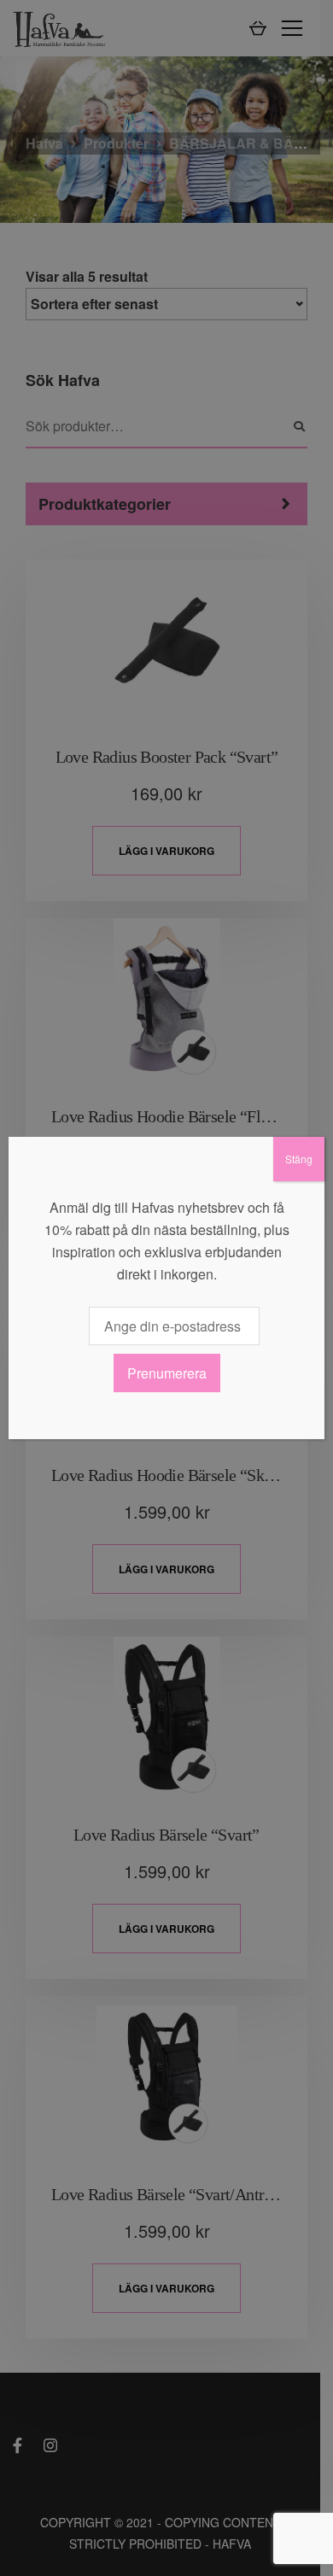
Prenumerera (167, 1373)
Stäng (299, 1159)
